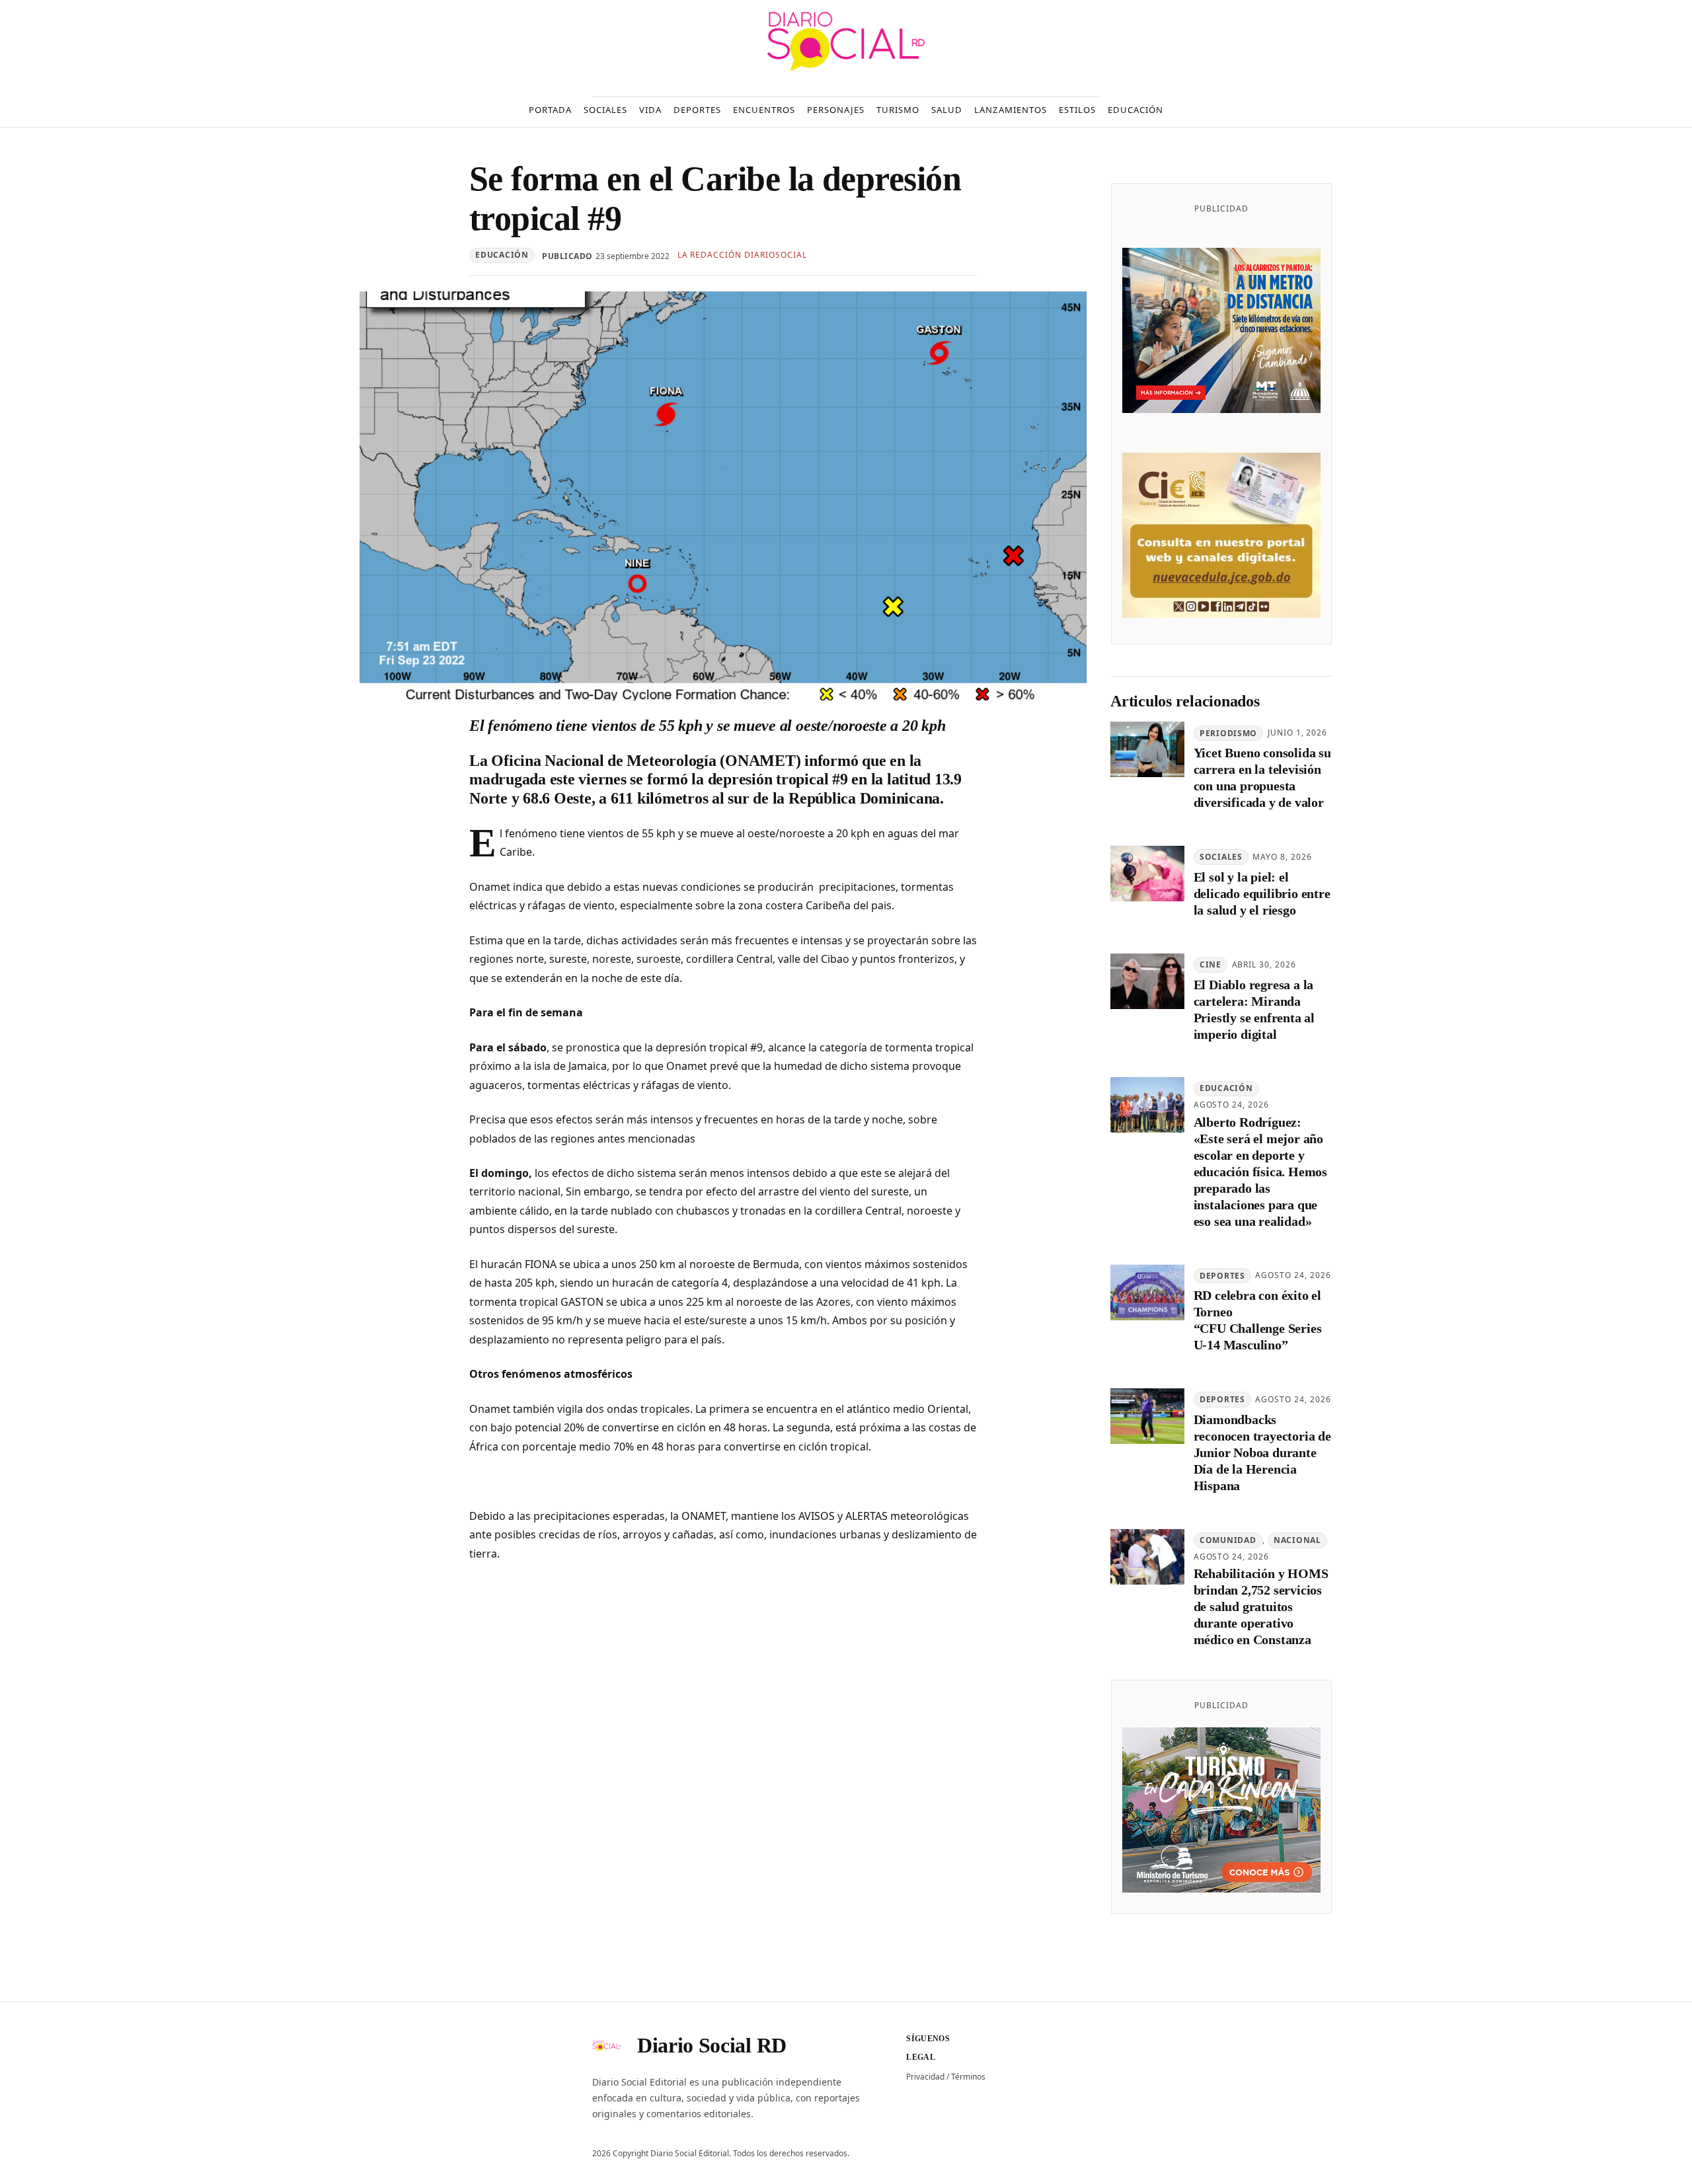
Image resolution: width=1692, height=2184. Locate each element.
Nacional (1297, 1540)
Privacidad (925, 2077)
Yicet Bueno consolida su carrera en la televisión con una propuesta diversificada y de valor (1262, 778)
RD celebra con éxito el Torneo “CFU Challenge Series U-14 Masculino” (1258, 1321)
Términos (968, 2077)
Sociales (1221, 857)
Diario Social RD (712, 2045)
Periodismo (1228, 733)
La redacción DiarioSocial (742, 255)
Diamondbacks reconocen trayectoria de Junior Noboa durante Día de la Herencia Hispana (1262, 1453)
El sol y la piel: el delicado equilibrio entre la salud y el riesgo (1262, 894)
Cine (1211, 964)
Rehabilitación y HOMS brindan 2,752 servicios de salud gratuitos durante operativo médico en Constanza (1261, 1607)
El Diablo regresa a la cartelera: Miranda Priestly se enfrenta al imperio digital (1254, 1009)
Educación (502, 255)
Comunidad (1228, 1540)
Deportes (1222, 1276)
